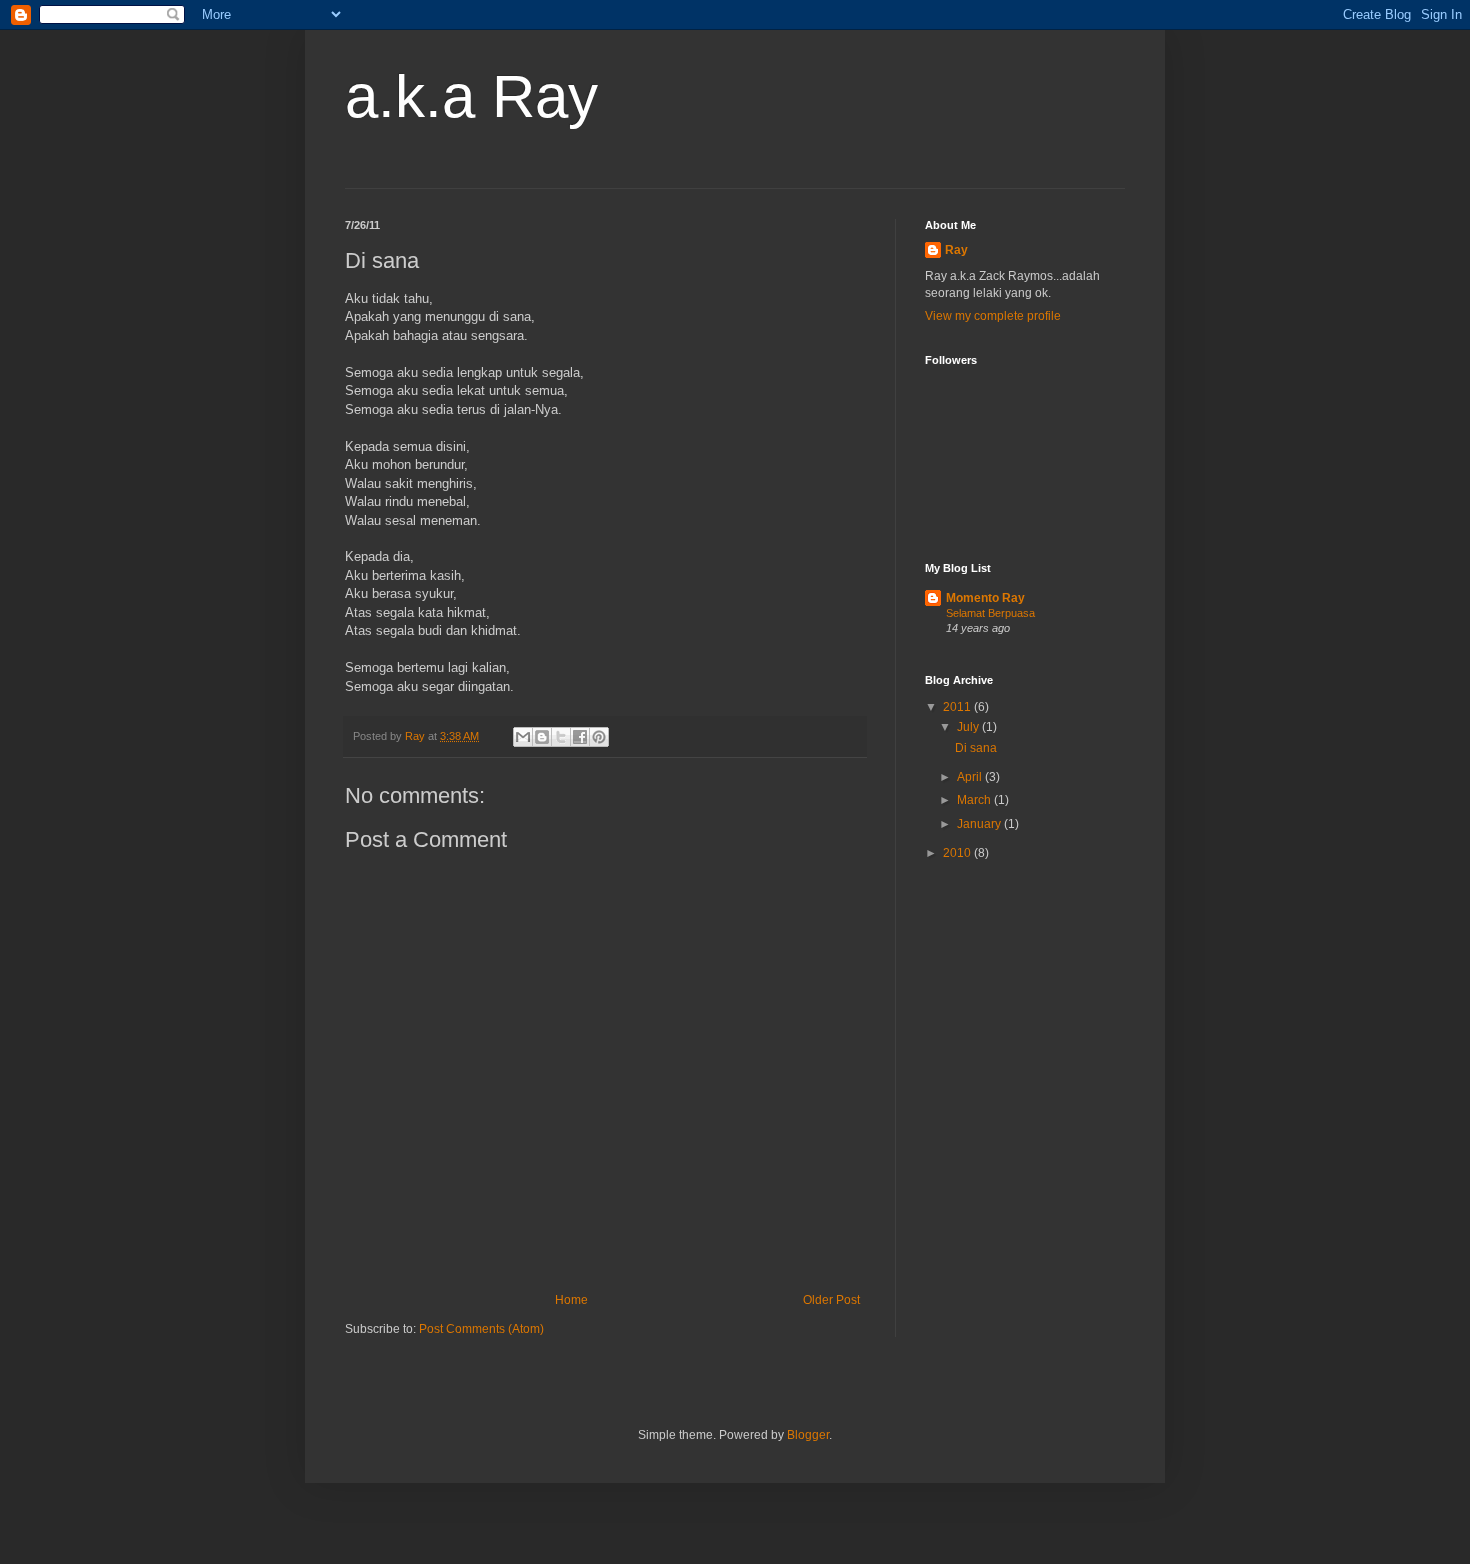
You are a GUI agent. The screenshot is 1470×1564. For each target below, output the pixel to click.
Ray (956, 250)
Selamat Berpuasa (990, 613)
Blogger (808, 1435)
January (980, 824)
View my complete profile (993, 316)
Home (571, 1300)
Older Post (831, 1300)
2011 (958, 707)
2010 (958, 853)
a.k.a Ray (471, 96)
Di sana (976, 748)
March (975, 800)
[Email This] (523, 737)
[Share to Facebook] (580, 737)
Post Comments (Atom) (481, 1329)
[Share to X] (561, 737)
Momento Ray (985, 598)
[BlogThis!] (542, 737)
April (971, 777)
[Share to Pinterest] (599, 737)
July (969, 727)
